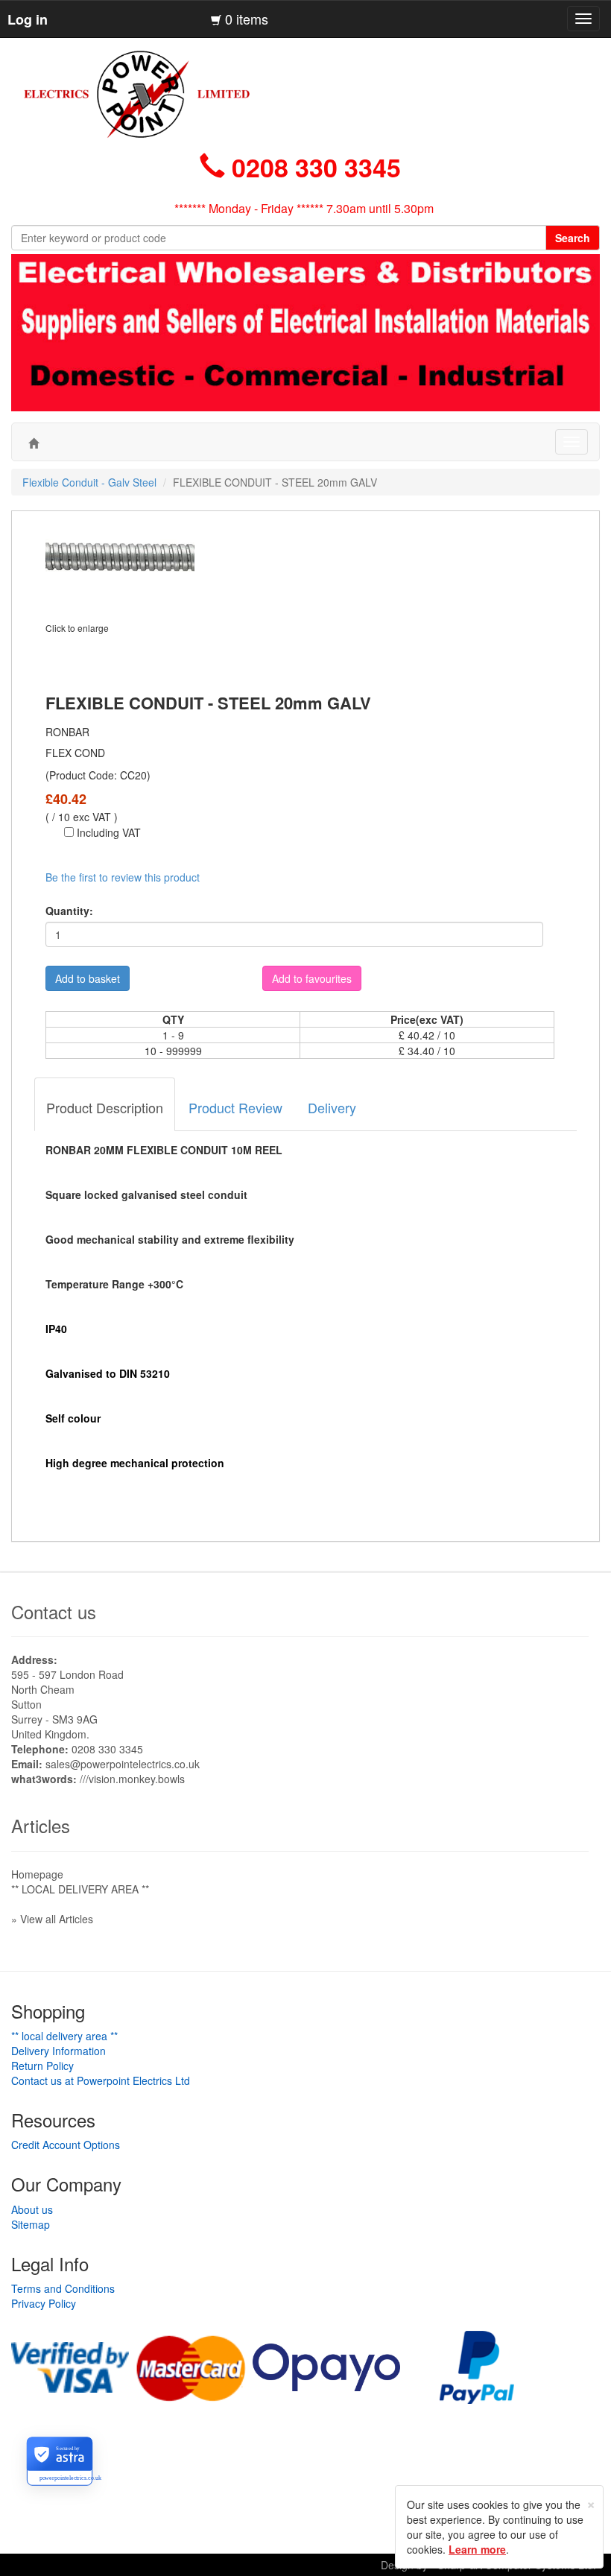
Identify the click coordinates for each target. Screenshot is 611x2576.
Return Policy (42, 2066)
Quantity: (69, 911)
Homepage (37, 1874)
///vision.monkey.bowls (132, 1779)
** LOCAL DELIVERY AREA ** (80, 1889)
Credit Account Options (66, 2145)
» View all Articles (52, 1919)
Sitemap (31, 2224)
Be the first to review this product (123, 877)
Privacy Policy (44, 2303)
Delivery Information (58, 2051)
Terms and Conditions (63, 2288)
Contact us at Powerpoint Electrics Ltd (101, 2080)
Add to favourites (312, 978)
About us (32, 2209)
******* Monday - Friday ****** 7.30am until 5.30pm (304, 208)
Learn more (477, 2549)
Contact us (54, 1611)
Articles (41, 1825)
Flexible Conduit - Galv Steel (89, 482)
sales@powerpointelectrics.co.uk (123, 1764)
